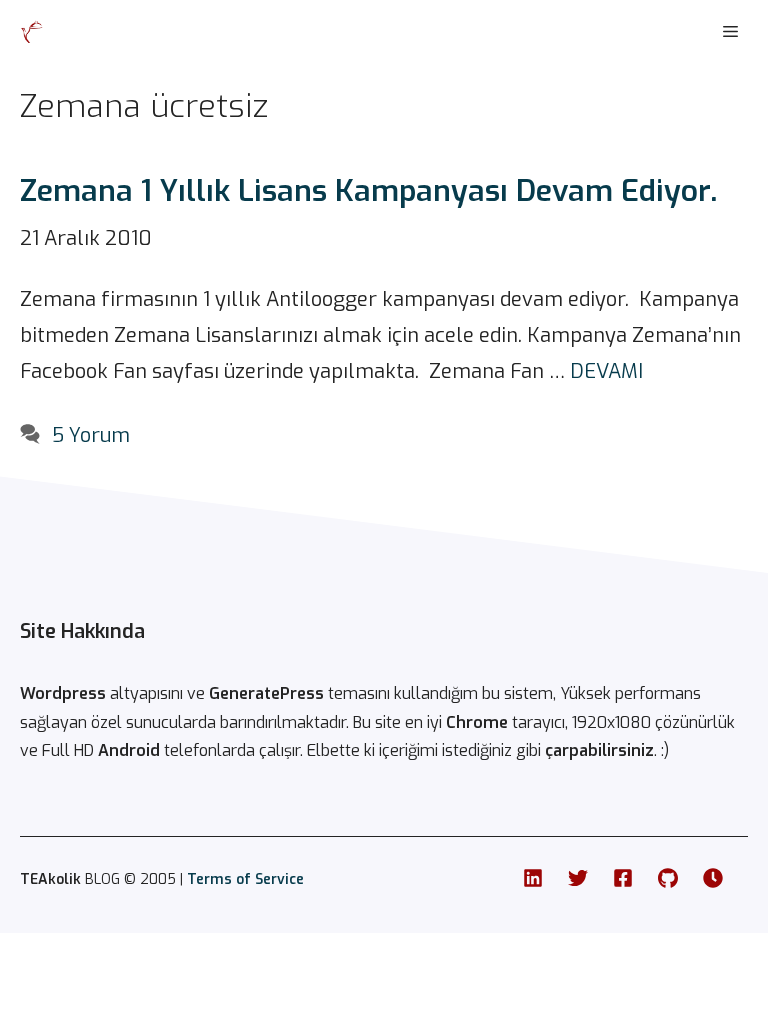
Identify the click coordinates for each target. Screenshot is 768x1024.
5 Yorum (91, 435)
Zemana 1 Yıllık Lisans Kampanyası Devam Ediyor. (368, 191)
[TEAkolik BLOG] (32, 32)
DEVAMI (606, 371)
